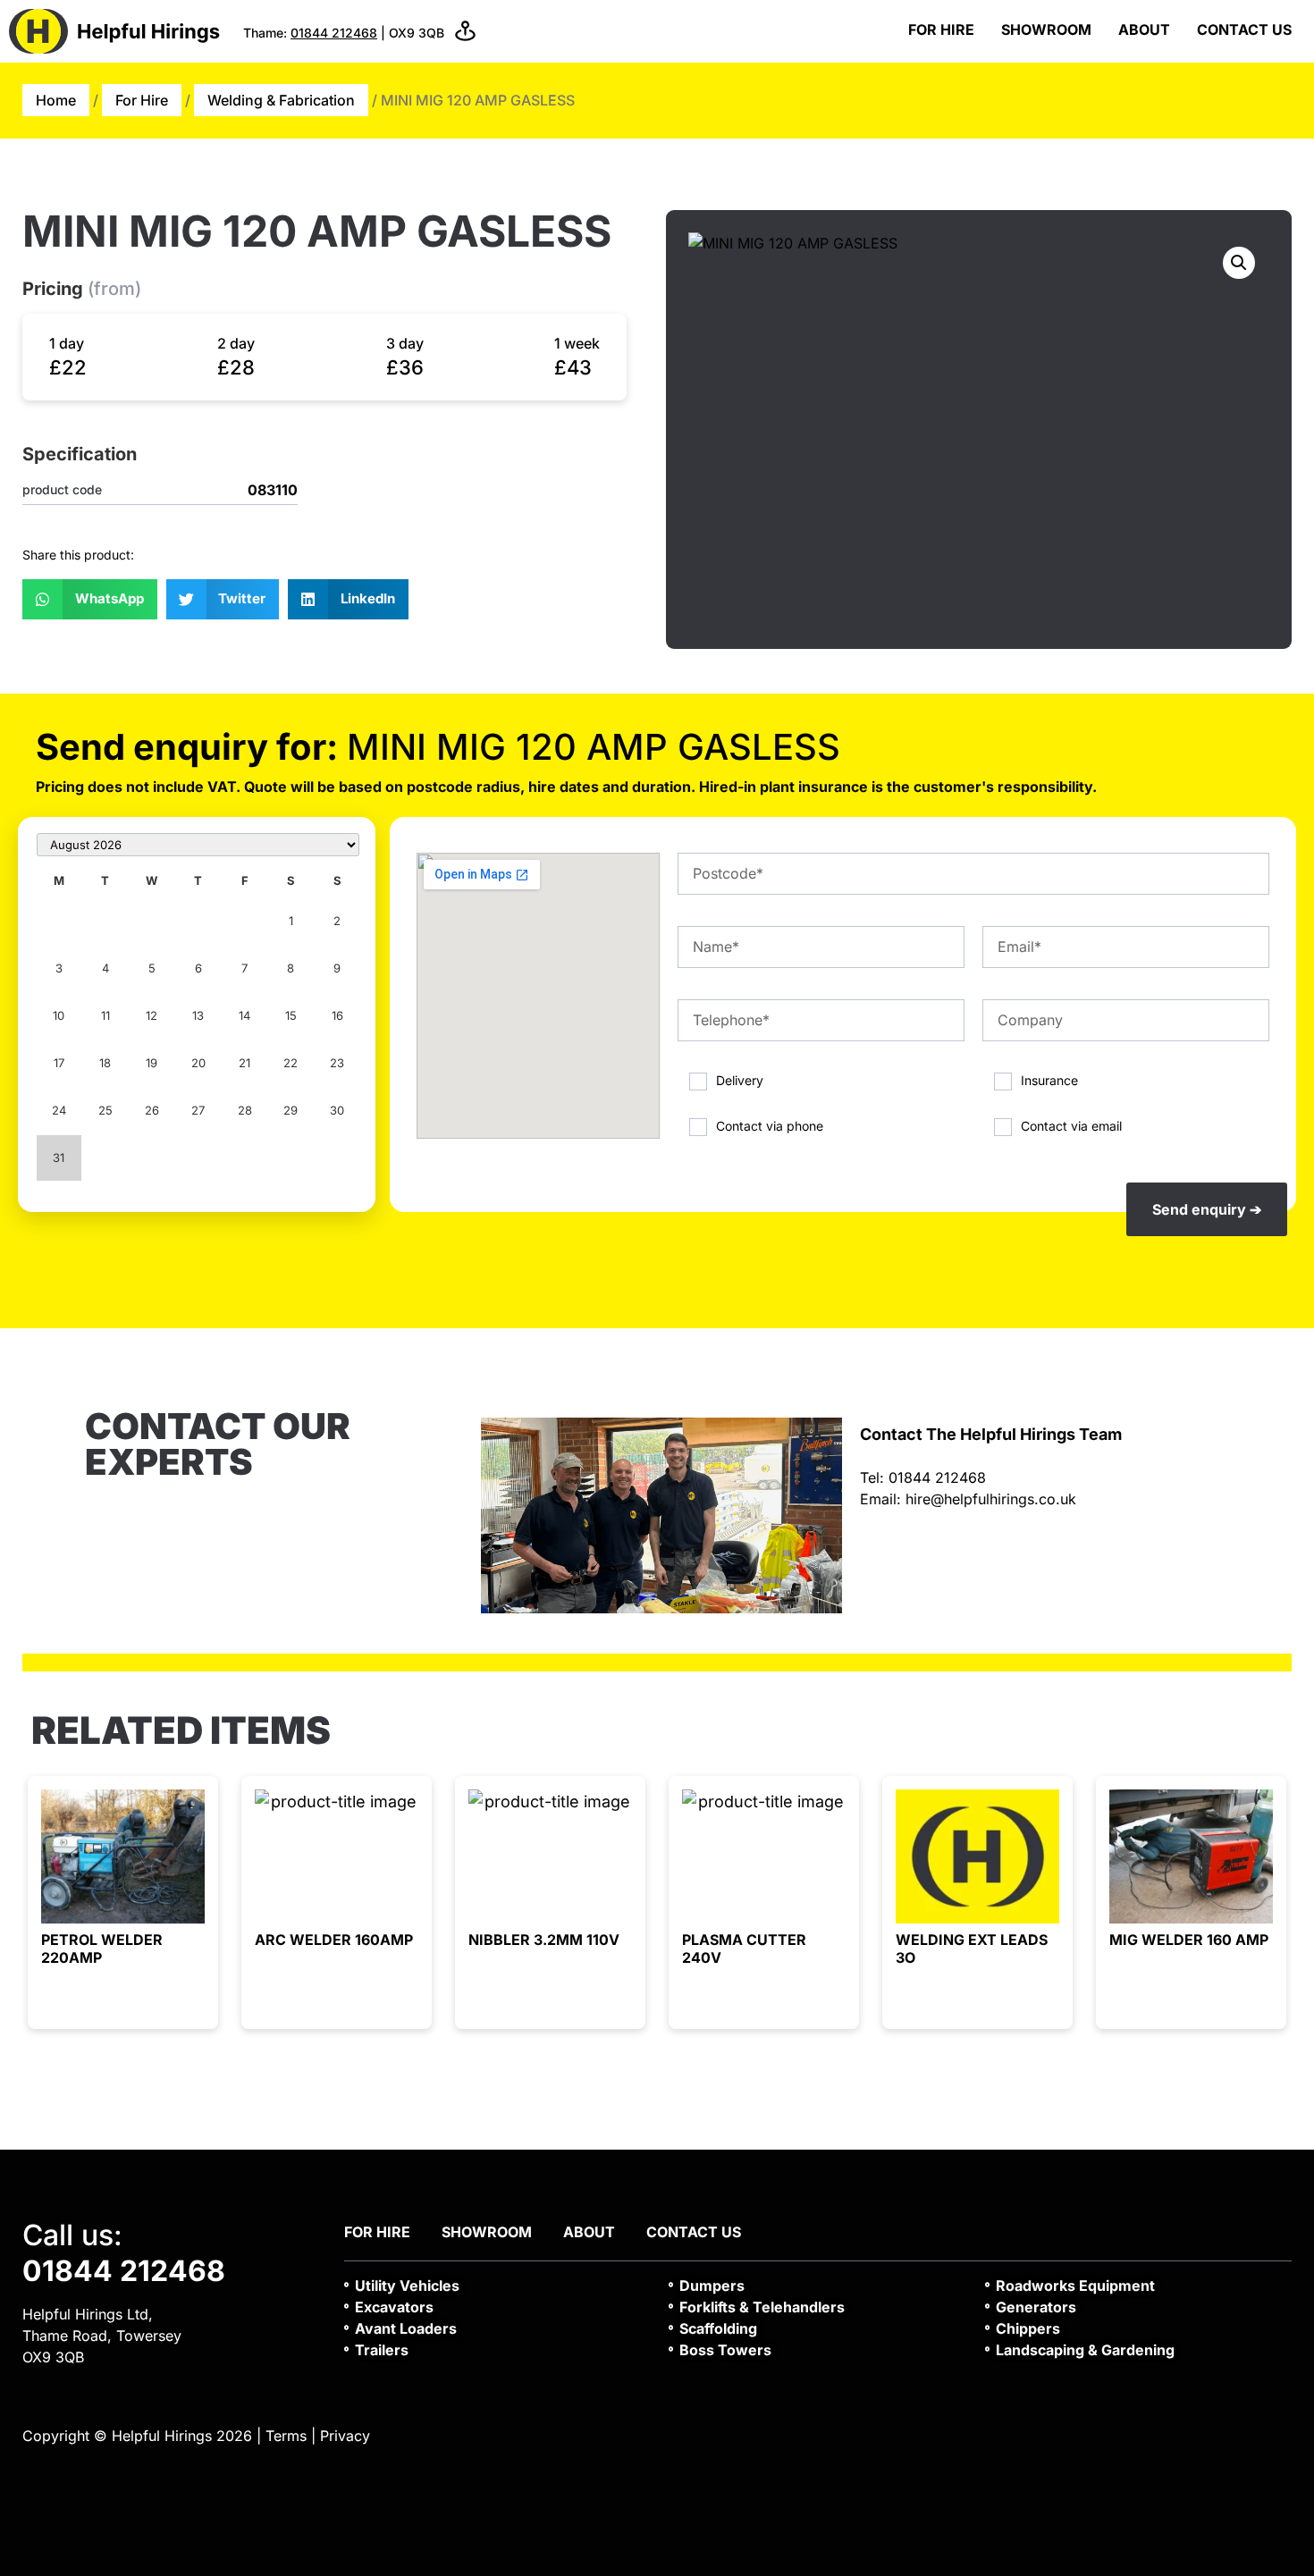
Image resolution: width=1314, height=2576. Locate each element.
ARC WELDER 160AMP (334, 1940)
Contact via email (1071, 1125)
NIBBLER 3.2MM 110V (544, 1940)
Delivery (740, 1080)
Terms (286, 2436)
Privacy (345, 2436)
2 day (236, 343)
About (1144, 29)
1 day (67, 343)
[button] (90, 599)
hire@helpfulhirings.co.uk (991, 1499)
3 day (405, 343)
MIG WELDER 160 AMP (1189, 1940)
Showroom (1046, 29)
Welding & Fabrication (281, 100)
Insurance (1049, 1080)
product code (62, 490)
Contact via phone (770, 1125)
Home (56, 100)
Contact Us (1244, 29)
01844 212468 (334, 33)
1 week (577, 343)
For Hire (941, 29)
